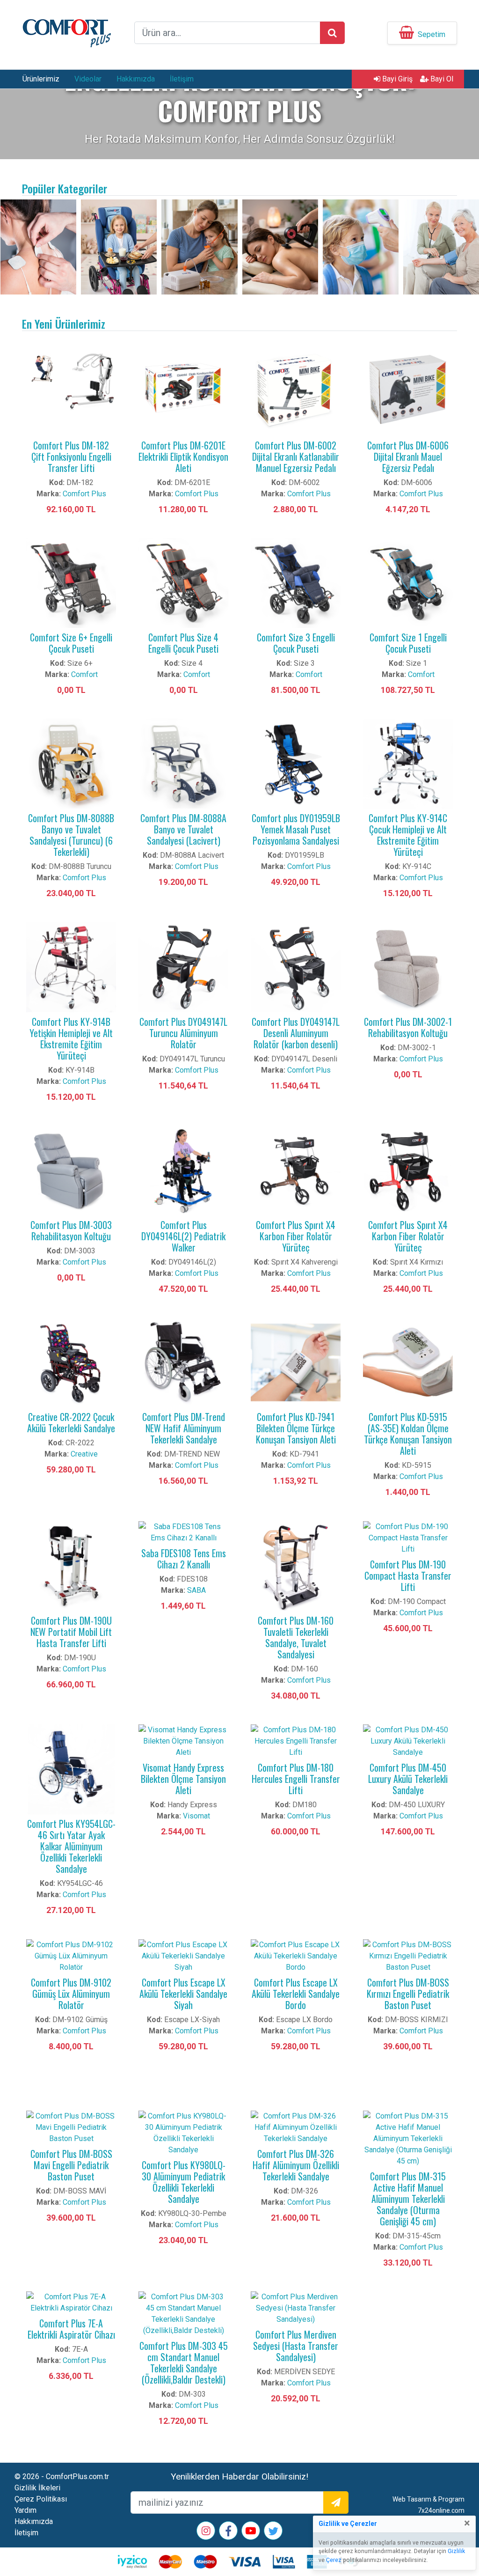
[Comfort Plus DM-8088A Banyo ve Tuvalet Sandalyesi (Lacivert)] (183, 763)
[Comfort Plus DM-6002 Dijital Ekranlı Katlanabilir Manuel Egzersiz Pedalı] (296, 390)
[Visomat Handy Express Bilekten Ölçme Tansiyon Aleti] (183, 1741)
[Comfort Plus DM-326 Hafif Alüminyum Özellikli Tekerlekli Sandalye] (296, 2127)
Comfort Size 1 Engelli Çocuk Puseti (408, 643)
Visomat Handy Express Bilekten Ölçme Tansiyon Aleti (183, 1779)
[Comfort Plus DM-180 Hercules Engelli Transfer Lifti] (296, 1741)
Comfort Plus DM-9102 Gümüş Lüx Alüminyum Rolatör (71, 1994)
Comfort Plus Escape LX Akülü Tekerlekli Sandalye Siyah (183, 1994)
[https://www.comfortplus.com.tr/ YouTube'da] (251, 2532)
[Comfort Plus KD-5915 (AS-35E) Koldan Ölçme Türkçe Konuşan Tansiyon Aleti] (408, 1362)
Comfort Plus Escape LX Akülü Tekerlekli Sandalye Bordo (296, 1994)
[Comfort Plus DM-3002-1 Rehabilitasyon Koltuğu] (408, 967)
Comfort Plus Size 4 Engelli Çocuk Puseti (183, 643)
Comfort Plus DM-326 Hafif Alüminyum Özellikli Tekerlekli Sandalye (296, 2165)
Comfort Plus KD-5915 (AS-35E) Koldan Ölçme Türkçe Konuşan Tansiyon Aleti (408, 1434)
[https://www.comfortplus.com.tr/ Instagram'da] (206, 2532)
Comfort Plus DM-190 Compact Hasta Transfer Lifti (408, 1575)
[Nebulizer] (199, 247)
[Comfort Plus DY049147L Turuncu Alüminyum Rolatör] (183, 967)
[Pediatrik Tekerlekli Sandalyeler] (119, 247)
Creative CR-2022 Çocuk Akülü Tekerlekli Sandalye (71, 1422)
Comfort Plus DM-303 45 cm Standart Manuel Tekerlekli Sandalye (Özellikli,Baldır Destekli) (184, 2363)
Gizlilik (456, 2551)
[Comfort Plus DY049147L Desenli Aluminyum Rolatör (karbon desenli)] (296, 967)
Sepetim (432, 34)
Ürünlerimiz (41, 79)
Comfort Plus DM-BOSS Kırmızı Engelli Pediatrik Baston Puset (408, 1994)
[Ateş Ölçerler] (361, 247)
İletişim (182, 79)
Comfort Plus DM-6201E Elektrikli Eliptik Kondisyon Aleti (183, 456)
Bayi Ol (441, 79)
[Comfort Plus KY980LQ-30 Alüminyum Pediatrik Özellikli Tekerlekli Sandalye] (183, 2132)
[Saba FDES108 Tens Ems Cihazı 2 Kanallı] (183, 1532)
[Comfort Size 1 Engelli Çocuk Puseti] (408, 582)
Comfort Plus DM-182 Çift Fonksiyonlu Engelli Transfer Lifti (71, 456)
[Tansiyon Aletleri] (441, 247)
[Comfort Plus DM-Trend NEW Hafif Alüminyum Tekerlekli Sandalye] (183, 1362)
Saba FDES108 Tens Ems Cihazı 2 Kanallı (184, 1559)
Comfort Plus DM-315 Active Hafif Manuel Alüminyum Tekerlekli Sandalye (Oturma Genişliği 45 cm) (408, 2199)
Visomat (196, 1816)
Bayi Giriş (396, 79)
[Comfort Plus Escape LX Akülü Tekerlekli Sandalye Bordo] (296, 1955)
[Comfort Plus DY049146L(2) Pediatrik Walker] (183, 1170)
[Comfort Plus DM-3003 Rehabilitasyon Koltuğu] (71, 1170)
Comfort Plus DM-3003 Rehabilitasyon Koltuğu (71, 1230)
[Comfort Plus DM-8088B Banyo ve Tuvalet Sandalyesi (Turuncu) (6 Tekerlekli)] (71, 763)
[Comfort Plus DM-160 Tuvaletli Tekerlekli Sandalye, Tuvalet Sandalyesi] (296, 1565)
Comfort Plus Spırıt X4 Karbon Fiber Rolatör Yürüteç (296, 1236)
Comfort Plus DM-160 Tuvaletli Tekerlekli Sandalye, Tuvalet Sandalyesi (296, 1637)
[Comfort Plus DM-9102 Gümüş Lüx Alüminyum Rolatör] (71, 1955)
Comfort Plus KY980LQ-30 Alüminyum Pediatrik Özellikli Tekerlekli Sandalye (184, 2182)
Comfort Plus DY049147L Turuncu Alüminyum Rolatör (183, 1033)
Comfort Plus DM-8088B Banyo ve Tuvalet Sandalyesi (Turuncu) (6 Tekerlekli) (71, 835)
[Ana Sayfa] (66, 32)
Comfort (84, 674)
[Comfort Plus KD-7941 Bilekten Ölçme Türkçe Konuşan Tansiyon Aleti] (296, 1362)
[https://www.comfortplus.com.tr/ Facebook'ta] (228, 2533)
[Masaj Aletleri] (280, 247)
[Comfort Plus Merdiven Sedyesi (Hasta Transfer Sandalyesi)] (296, 2307)
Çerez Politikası (41, 2499)
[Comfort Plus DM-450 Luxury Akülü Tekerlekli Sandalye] (408, 1741)
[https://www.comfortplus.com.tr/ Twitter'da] (273, 2533)
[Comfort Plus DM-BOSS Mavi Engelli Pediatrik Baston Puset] (71, 2127)
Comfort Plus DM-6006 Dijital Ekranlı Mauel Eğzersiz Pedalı (408, 456)
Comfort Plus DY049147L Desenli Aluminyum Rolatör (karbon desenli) (296, 1033)
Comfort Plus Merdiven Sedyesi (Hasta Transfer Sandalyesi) (296, 2346)
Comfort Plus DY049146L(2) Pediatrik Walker (183, 1236)
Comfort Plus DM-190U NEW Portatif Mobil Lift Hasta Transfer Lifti (71, 1632)
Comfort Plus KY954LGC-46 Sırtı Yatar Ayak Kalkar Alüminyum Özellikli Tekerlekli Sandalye (71, 1846)
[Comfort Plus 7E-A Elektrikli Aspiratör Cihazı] (71, 2302)
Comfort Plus (84, 494)
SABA (196, 1590)
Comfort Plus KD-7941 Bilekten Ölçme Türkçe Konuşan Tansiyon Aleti (296, 1428)
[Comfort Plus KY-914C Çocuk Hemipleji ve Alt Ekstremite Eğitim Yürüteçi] (408, 763)
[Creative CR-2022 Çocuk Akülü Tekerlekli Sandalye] (71, 1362)
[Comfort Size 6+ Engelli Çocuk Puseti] (71, 582)
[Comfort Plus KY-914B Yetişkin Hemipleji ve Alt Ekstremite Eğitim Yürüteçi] (71, 967)
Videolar (88, 79)
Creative (84, 1454)
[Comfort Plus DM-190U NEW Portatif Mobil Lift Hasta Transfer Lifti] (71, 1565)
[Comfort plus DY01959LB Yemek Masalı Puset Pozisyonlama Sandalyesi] (296, 763)
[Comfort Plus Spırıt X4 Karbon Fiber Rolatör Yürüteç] (296, 1170)
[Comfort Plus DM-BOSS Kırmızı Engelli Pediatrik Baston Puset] (408, 1955)
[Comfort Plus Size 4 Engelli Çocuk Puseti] (183, 582)
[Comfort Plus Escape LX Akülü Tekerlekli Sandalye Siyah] (183, 1955)
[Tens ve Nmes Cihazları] (38, 247)
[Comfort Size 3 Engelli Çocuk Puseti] (296, 582)
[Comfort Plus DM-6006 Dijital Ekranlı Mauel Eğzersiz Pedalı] (408, 390)
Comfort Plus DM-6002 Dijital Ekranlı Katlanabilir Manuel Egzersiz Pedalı (296, 456)
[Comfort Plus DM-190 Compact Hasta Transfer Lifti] (408, 1537)
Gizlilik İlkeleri (37, 2488)
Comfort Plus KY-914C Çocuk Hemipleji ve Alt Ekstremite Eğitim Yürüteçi (408, 835)
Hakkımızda (136, 79)
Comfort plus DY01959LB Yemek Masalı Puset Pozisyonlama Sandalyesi (296, 829)
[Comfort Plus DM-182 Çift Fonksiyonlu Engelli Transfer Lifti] (71, 390)
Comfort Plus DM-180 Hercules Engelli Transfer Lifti (296, 1779)
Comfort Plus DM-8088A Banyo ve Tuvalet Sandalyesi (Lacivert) (183, 829)
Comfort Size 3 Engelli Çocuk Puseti (296, 643)
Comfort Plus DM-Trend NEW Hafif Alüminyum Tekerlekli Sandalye (184, 1428)
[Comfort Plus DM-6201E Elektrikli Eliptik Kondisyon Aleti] (183, 390)
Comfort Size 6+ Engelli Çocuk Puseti (71, 643)
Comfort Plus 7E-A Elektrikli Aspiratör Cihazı (71, 2329)
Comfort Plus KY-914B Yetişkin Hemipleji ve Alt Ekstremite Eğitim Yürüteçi (71, 1038)
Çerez (334, 2560)
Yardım (25, 2510)
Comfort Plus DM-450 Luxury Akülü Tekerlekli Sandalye (408, 1779)
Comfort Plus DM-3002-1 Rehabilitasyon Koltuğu (408, 1027)
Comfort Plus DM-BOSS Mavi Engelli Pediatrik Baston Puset (71, 2165)
